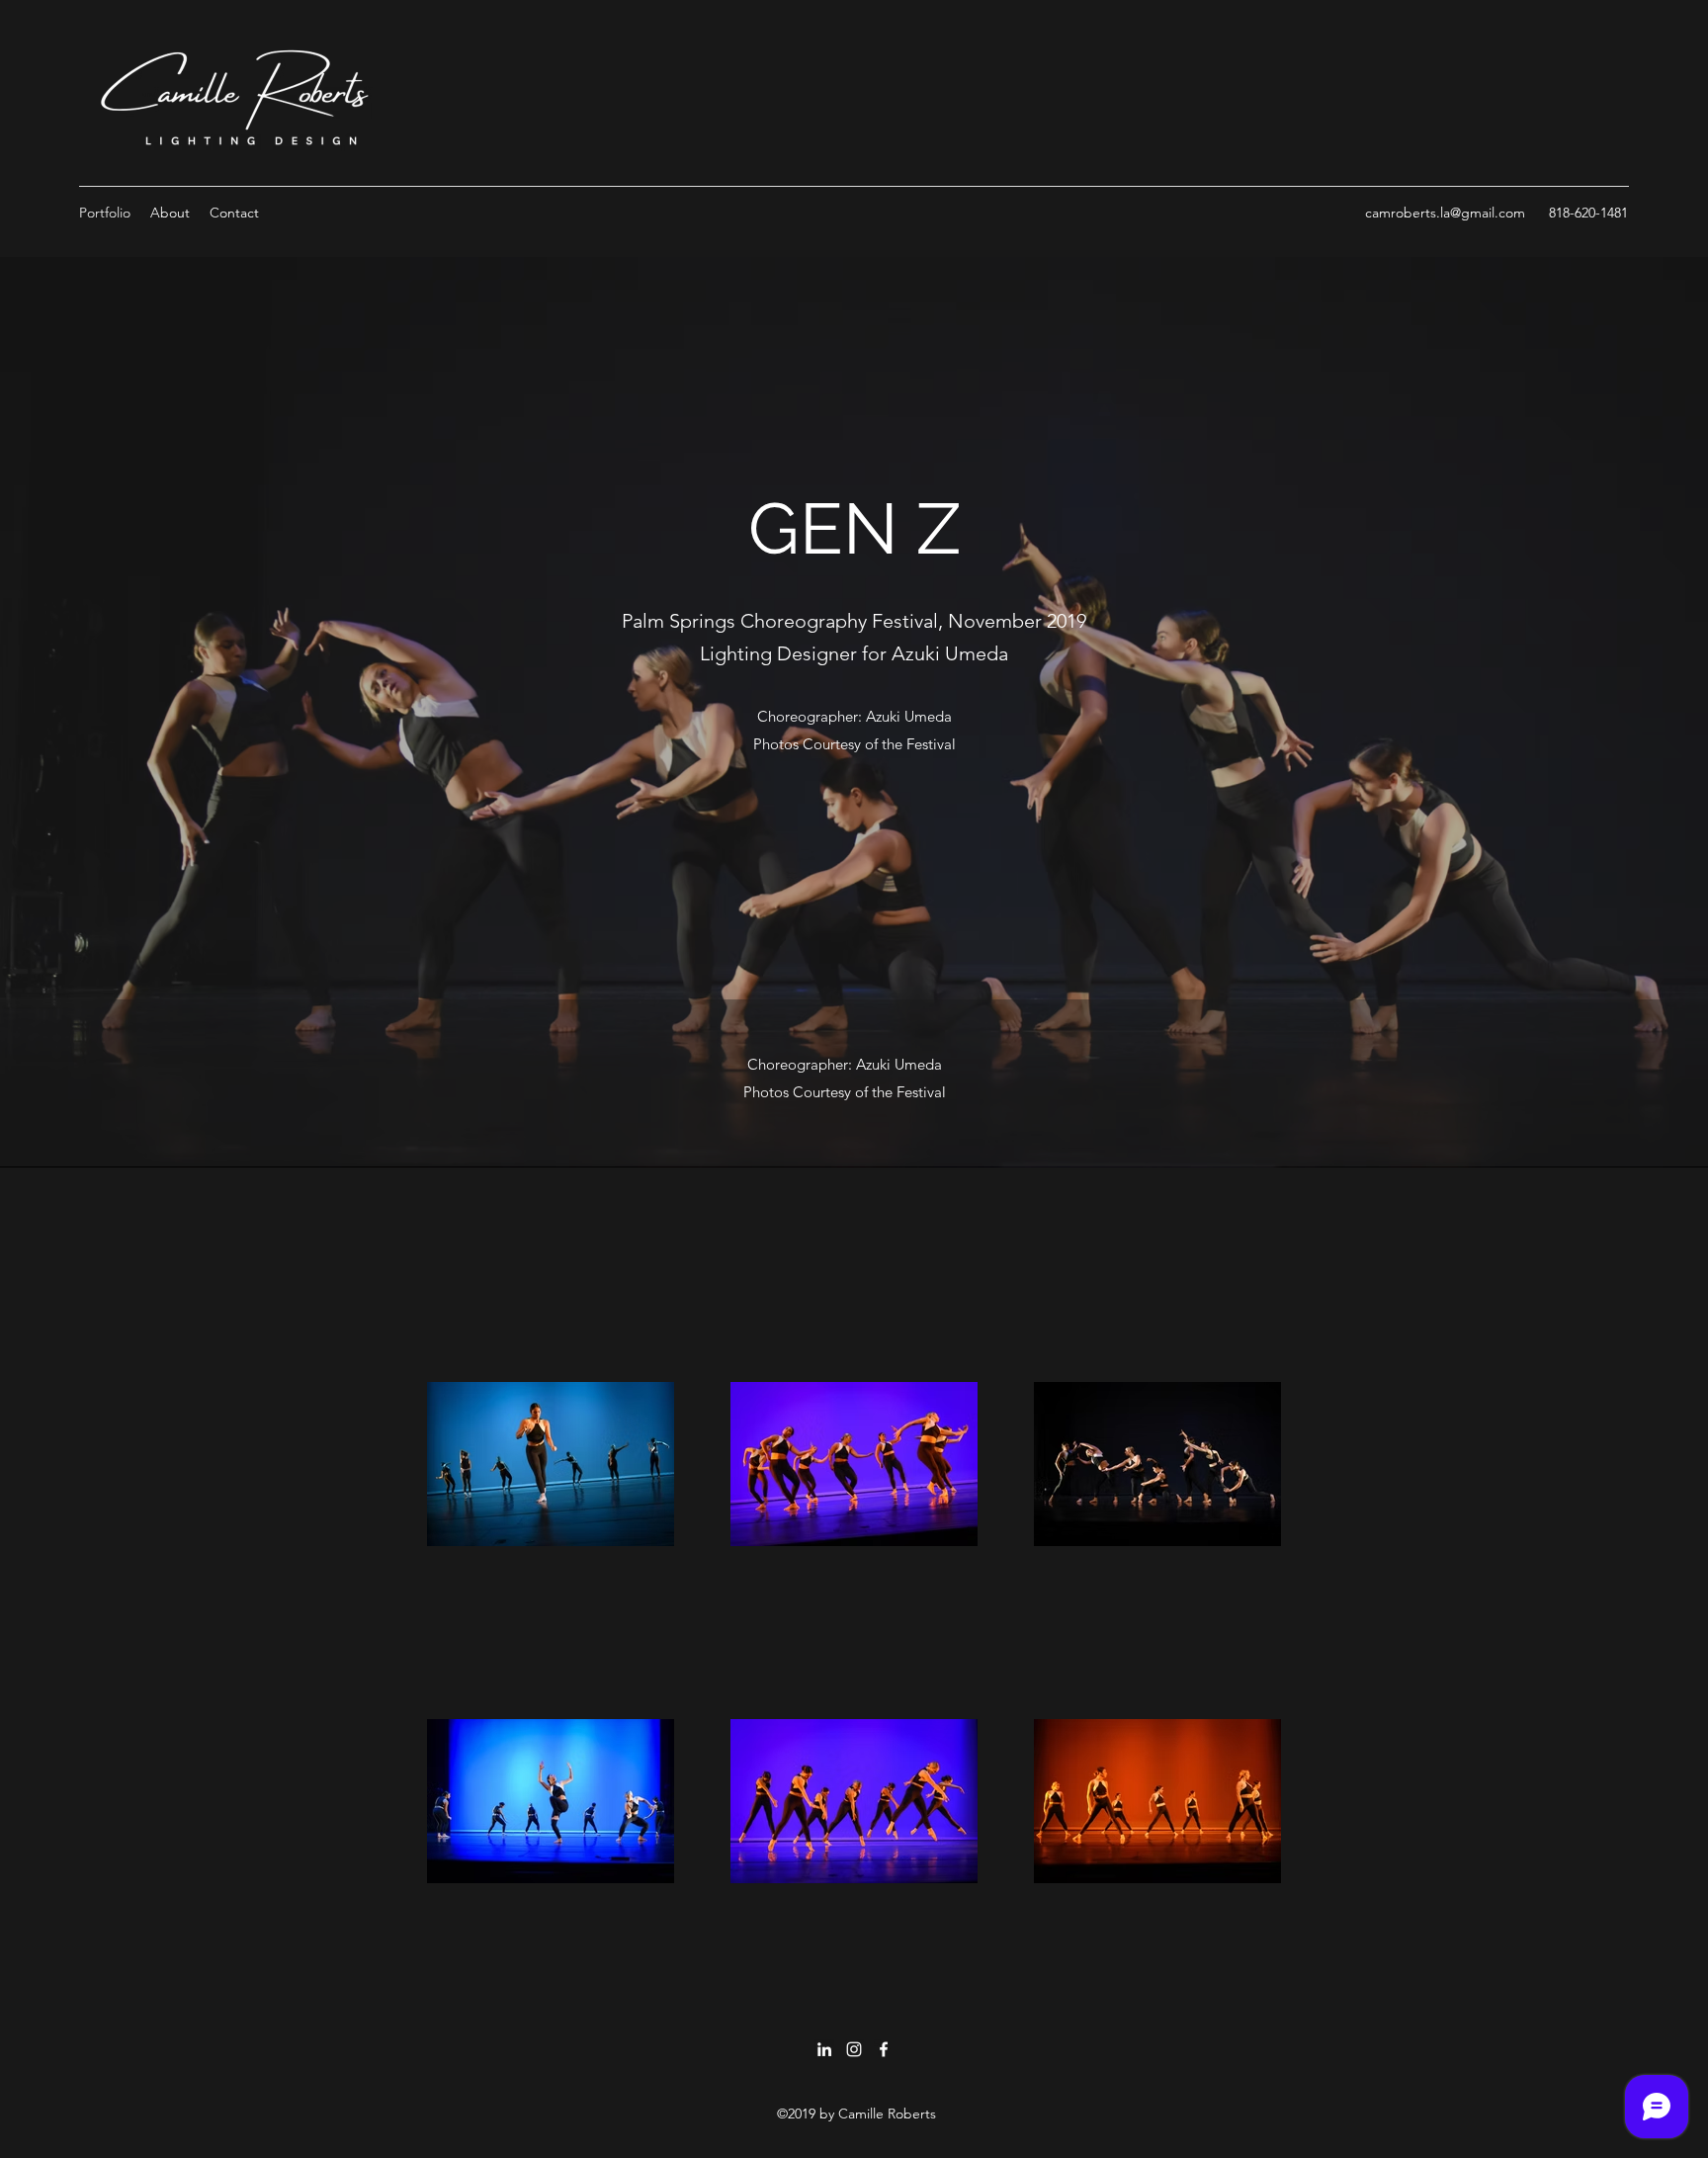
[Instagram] (854, 2049)
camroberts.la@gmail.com (1445, 213)
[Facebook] (884, 2049)
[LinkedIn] (824, 2049)
